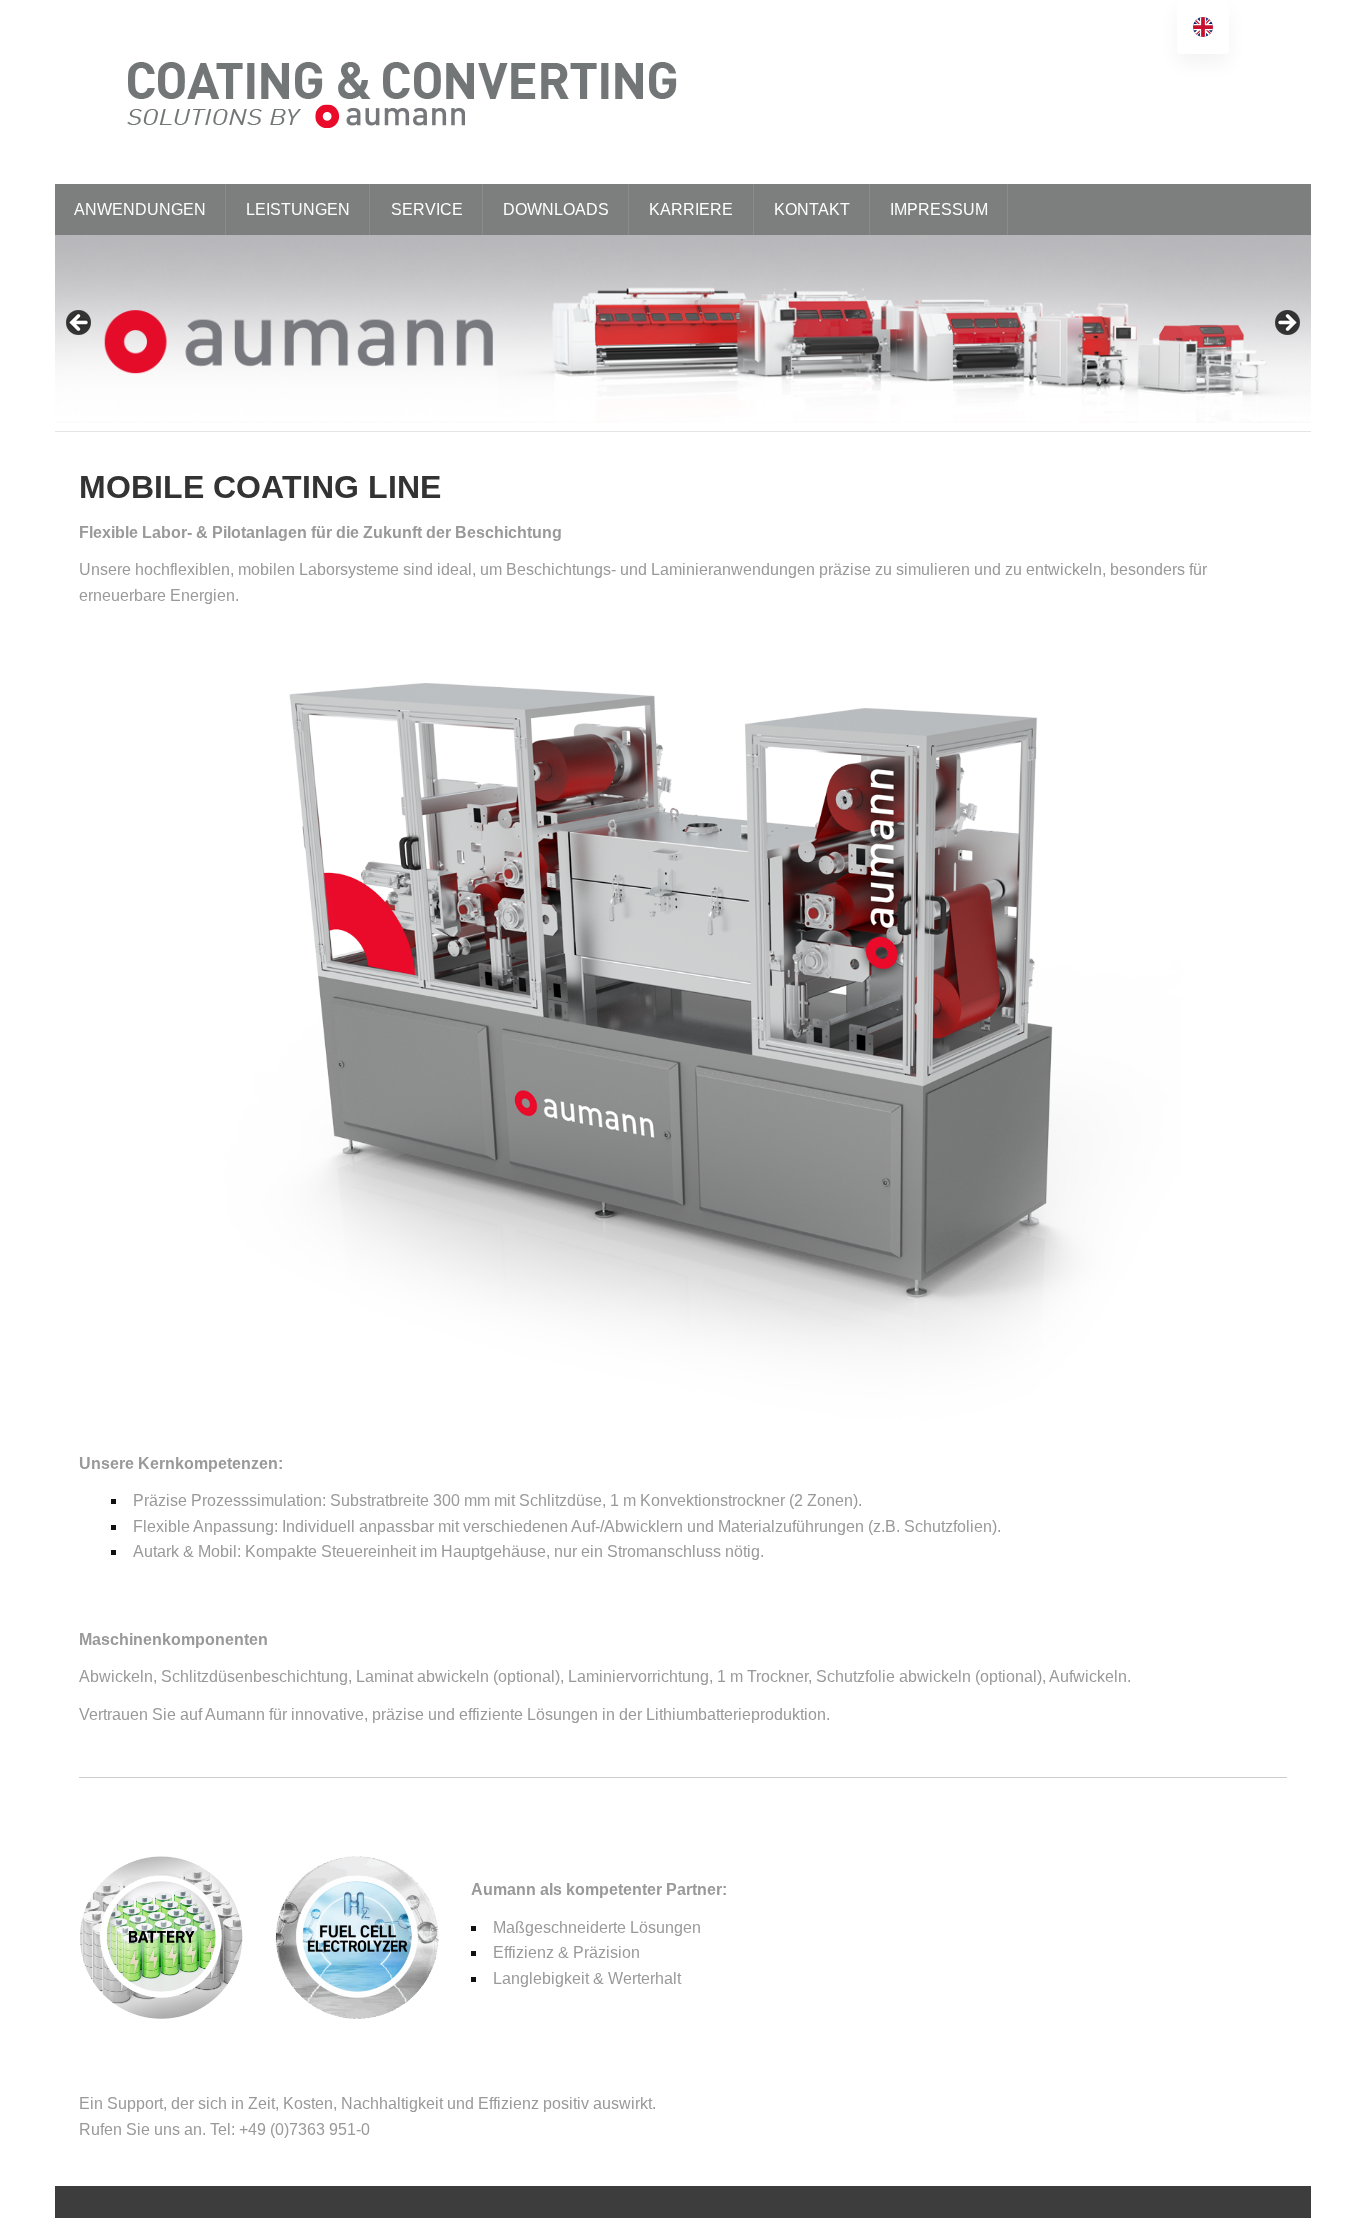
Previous (80, 324)
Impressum (939, 209)
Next (1286, 324)
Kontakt (812, 209)
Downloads (556, 209)
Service (427, 209)
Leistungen (298, 209)
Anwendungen (140, 209)
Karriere (691, 209)
